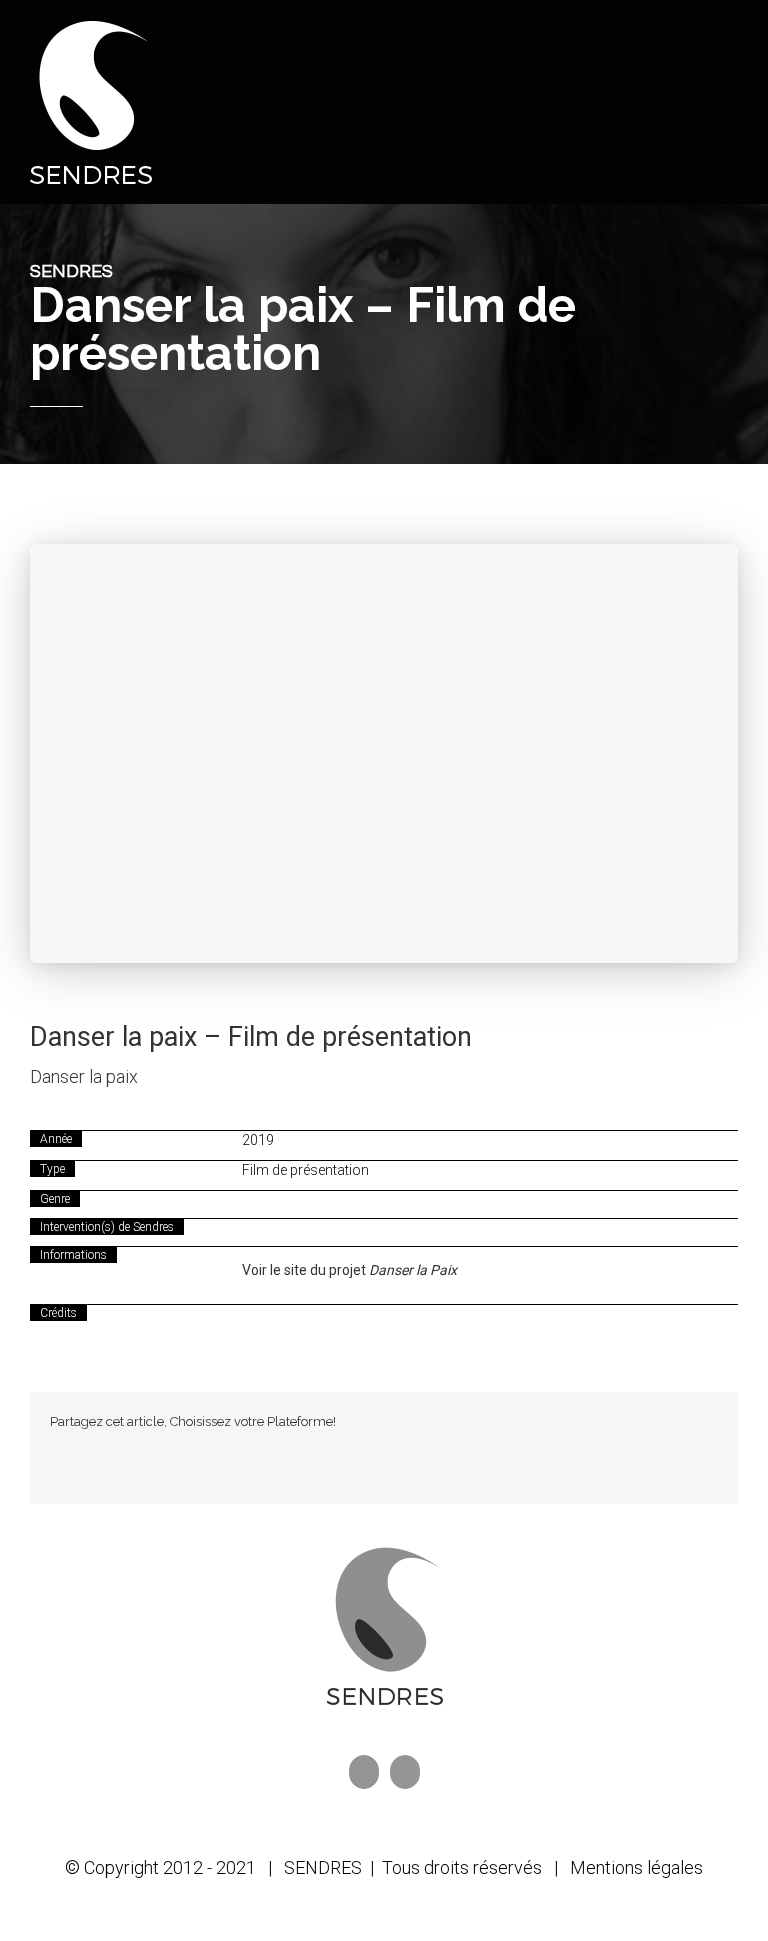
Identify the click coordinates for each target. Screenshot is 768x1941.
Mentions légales (636, 1867)
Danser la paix (84, 1076)
